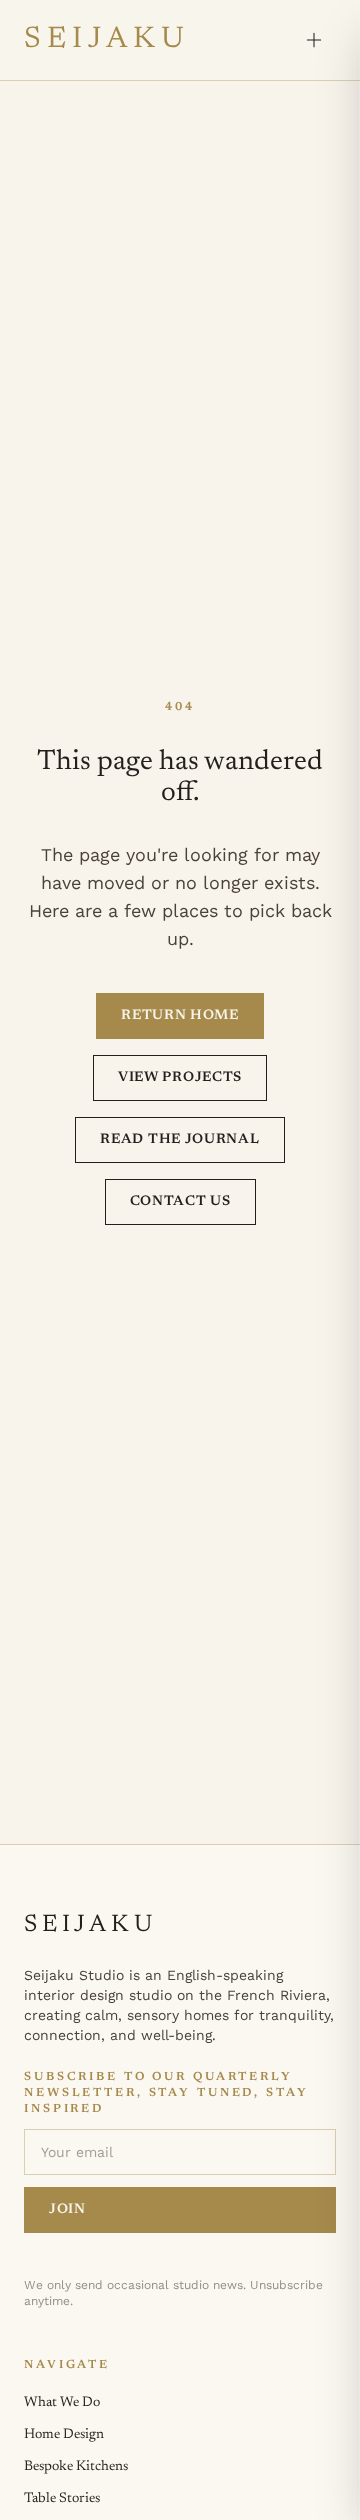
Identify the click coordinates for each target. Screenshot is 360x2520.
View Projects (180, 1078)
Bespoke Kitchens (76, 2467)
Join (67, 2210)
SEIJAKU (107, 40)
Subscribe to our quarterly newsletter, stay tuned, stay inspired (166, 2093)
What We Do (62, 2403)
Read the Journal (179, 1140)
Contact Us (180, 1202)
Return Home (180, 1016)
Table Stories (62, 2499)
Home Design (64, 2435)
